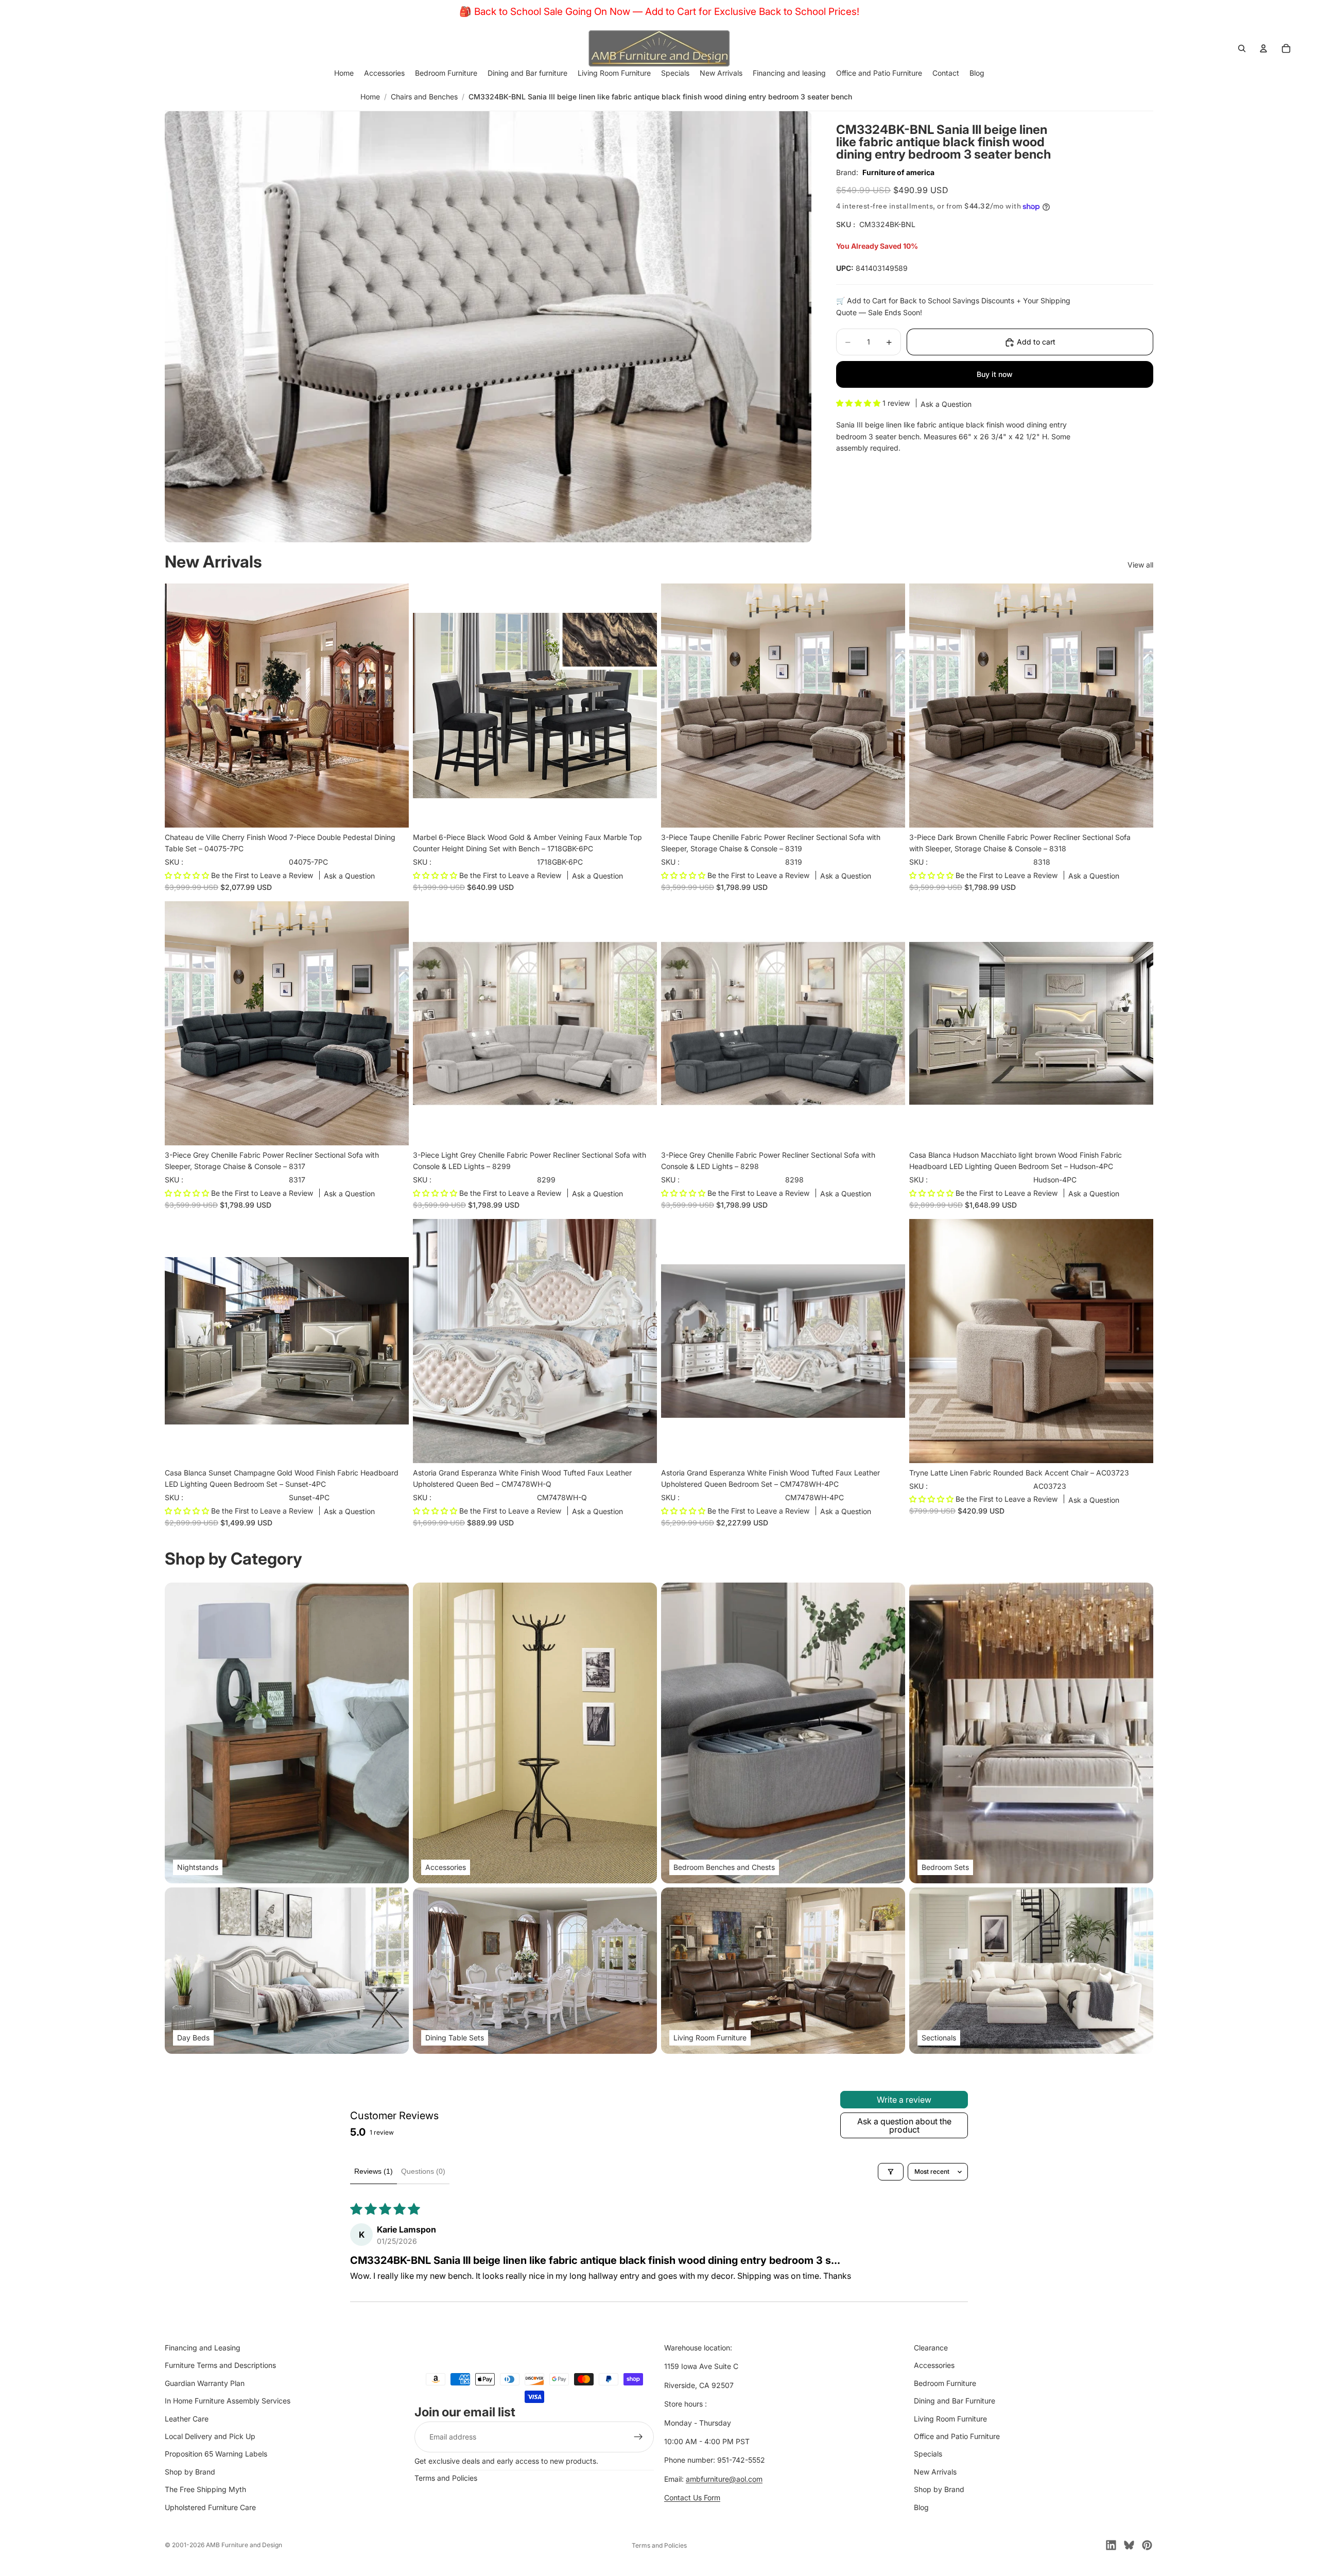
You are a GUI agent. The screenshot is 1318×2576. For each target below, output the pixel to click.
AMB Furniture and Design (244, 2545)
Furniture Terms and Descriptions (220, 2365)
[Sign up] (638, 2437)
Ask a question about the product (904, 2125)
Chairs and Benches (424, 97)
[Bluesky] (1129, 2545)
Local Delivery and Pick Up (210, 2436)
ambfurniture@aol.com (724, 2479)
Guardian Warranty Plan (205, 2383)
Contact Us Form (692, 2497)
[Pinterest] (1147, 2545)
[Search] (1242, 48)
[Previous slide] (180, 706)
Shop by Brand (190, 2472)
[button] (859, 403)
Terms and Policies (446, 2478)
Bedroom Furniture (945, 2383)
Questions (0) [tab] (423, 2171)
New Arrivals (935, 2472)
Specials (928, 2454)
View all (1140, 565)
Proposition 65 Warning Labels (216, 2454)
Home (370, 97)
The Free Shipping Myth (205, 2489)
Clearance (931, 2348)
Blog (921, 2507)
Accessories (934, 2365)
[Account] (1263, 48)
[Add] (393, 812)
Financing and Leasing (203, 2348)
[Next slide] (393, 706)
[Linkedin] (1111, 2545)
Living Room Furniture (950, 2419)
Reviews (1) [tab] (374, 2171)
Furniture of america (898, 172)
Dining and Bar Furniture (955, 2401)
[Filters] (891, 2172)
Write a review (904, 2100)
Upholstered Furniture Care (210, 2507)
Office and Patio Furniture (957, 2436)
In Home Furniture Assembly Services (228, 2401)
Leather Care (187, 2419)
